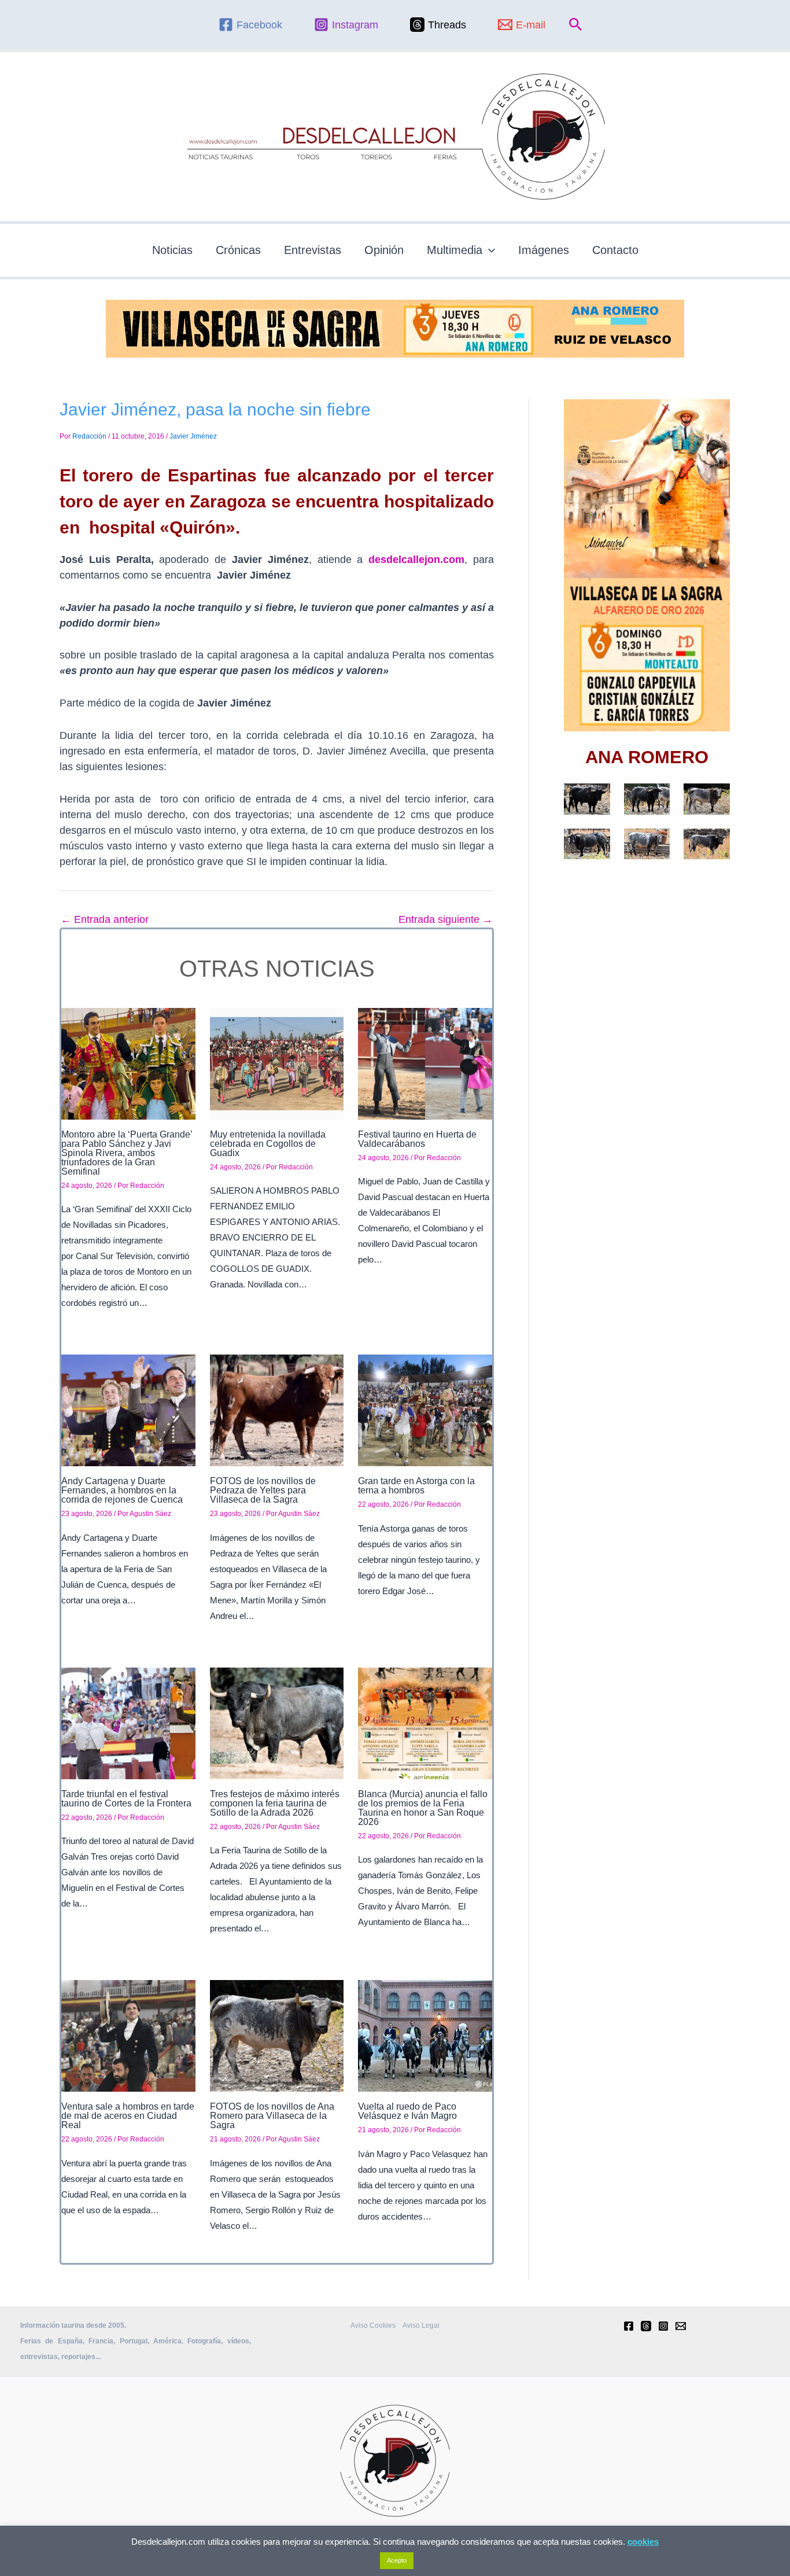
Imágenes (544, 250)
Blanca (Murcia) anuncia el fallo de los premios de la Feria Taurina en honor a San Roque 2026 (423, 1808)
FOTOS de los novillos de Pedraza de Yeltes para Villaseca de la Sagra (263, 1490)
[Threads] (646, 2326)
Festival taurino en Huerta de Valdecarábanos (417, 1139)
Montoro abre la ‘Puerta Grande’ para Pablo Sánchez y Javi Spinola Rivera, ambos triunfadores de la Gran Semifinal (127, 1153)
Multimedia (455, 250)
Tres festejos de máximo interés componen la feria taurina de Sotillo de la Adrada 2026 (275, 1803)
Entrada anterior (105, 919)
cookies (643, 2542)
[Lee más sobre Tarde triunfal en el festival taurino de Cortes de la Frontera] (128, 1723)
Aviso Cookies (373, 2325)
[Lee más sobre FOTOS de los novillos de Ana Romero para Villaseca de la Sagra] (277, 2035)
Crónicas (238, 250)
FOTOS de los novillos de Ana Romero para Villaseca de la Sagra (272, 2116)
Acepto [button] (397, 2560)
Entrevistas (313, 250)
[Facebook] (629, 2326)
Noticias (172, 250)
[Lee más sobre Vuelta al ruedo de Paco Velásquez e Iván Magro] (425, 2035)
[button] (576, 25)
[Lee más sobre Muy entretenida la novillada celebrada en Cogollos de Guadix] (277, 1063)
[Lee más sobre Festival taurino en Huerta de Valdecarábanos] (425, 1063)
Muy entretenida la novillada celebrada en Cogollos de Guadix (268, 1144)
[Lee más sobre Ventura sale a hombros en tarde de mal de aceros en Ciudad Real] (128, 2035)
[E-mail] (681, 2326)
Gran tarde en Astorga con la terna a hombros (416, 1486)
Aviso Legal (421, 2325)
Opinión (384, 250)
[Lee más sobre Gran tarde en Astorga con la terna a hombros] (425, 1410)
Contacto (615, 250)
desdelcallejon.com (416, 560)
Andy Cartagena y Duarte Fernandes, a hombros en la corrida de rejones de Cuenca (122, 1490)
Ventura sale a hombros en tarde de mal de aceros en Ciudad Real (128, 2116)
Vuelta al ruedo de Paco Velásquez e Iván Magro (407, 2111)
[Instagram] (663, 2326)
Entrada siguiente (446, 919)
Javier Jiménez (193, 436)
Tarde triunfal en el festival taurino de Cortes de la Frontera (126, 1799)
